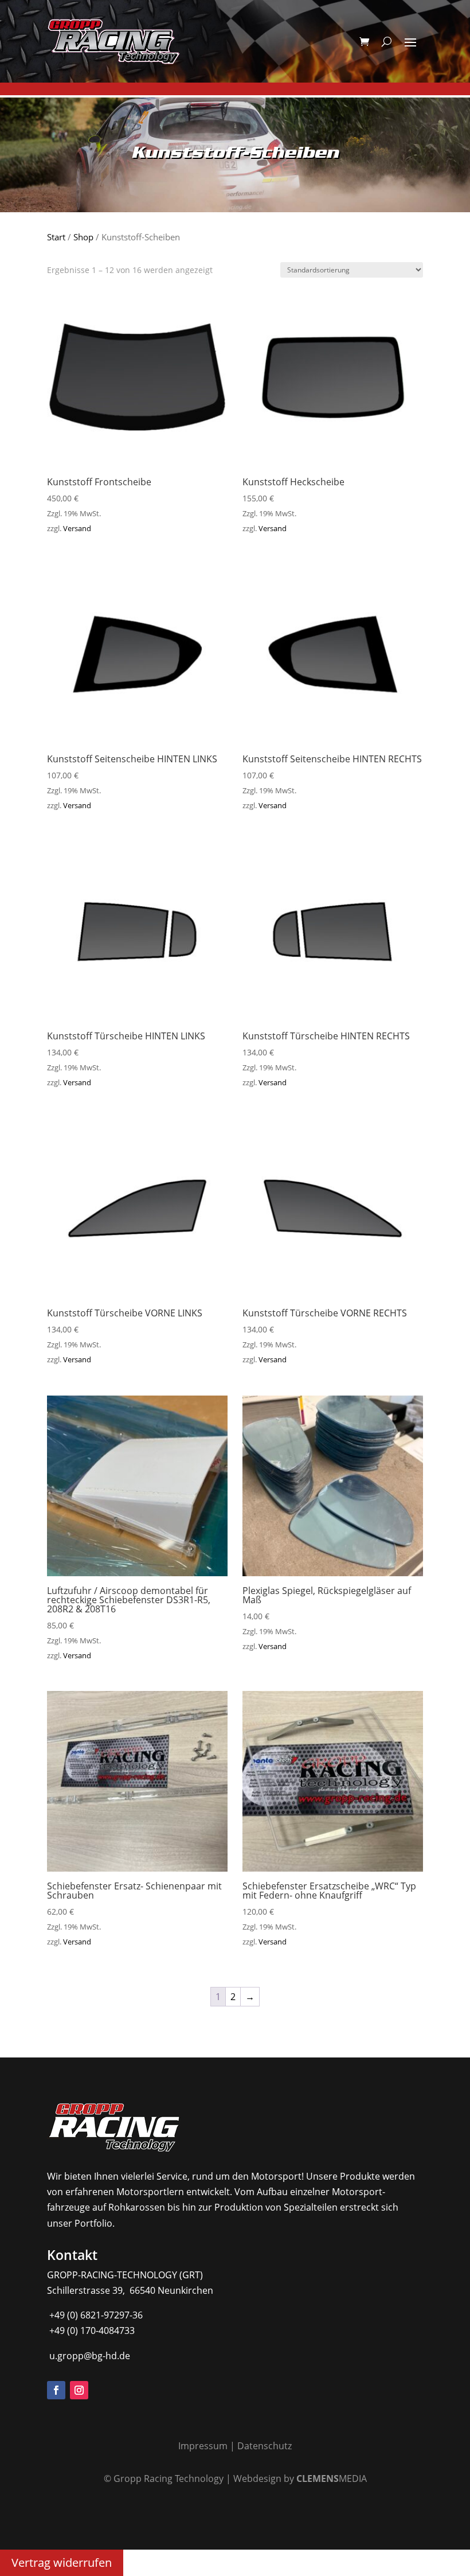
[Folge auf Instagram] (79, 2390)
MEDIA (332, 2478)
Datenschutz (265, 2446)
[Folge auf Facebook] (56, 2390)
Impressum (203, 2446)
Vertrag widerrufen (62, 2563)
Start (56, 237)
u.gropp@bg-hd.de (89, 2356)
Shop (83, 237)
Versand (77, 528)
